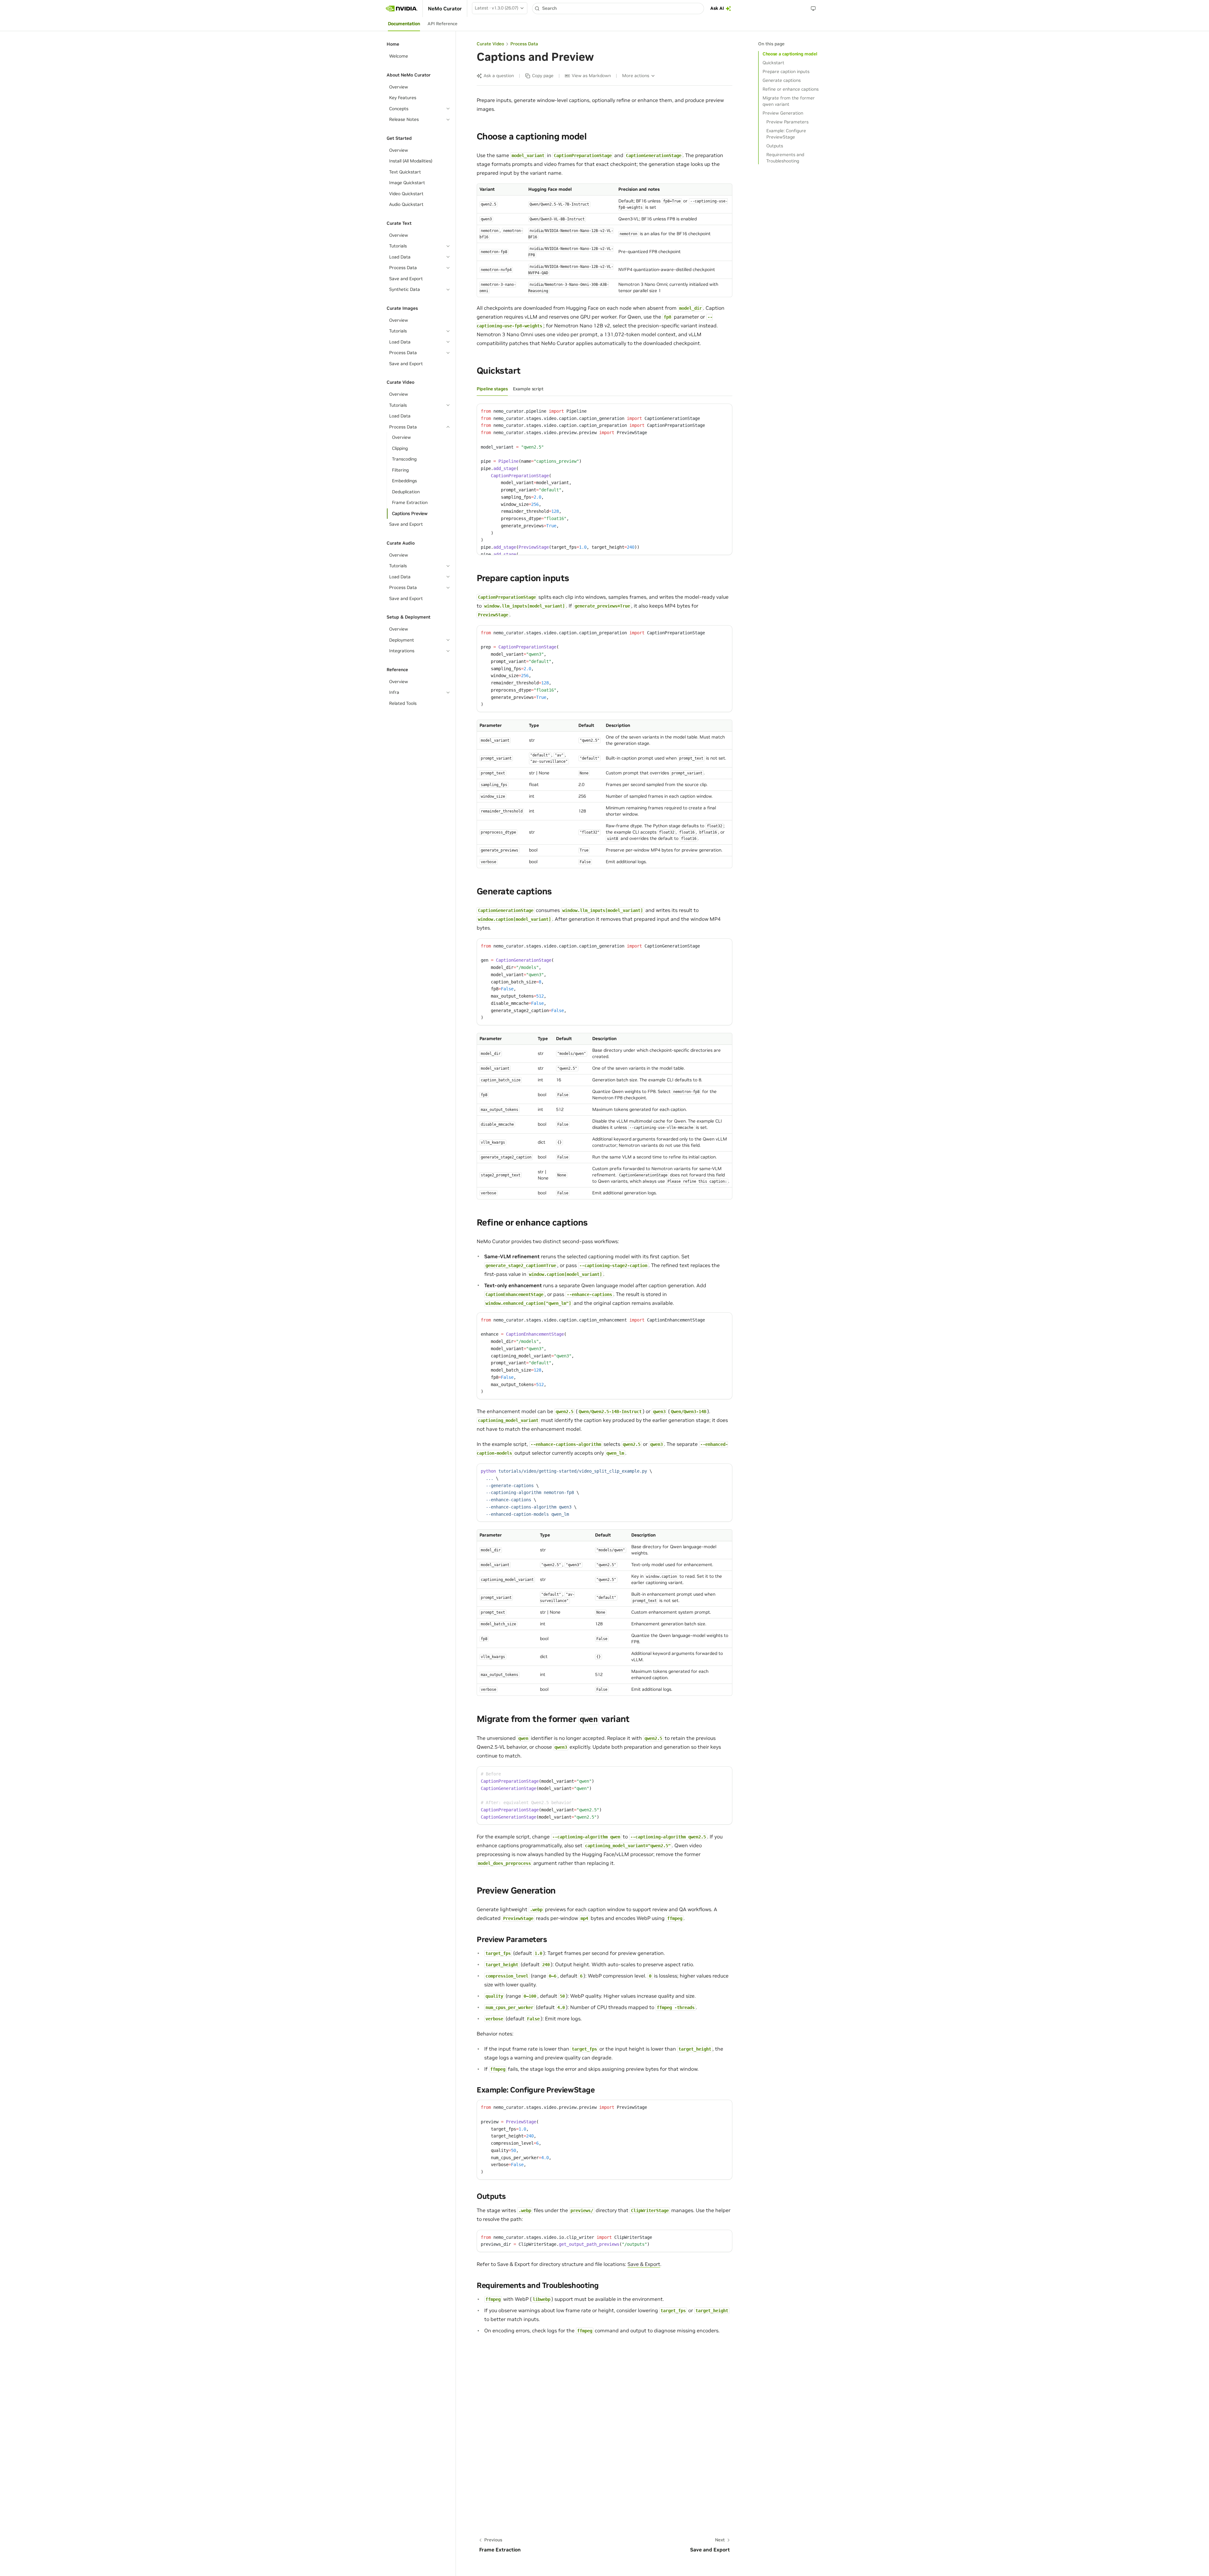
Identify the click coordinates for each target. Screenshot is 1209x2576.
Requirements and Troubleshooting (785, 158)
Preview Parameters (787, 122)
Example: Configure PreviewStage (786, 134)
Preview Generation (783, 113)
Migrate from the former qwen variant (789, 101)
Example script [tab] (528, 389)
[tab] (404, 24)
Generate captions (782, 80)
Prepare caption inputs (786, 71)
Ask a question (499, 76)
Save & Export (644, 2264)
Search (549, 8)
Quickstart (773, 63)
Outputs (775, 146)
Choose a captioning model (790, 54)
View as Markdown (591, 76)
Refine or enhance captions (791, 89)
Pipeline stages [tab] (492, 389)
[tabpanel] (604, 479)
